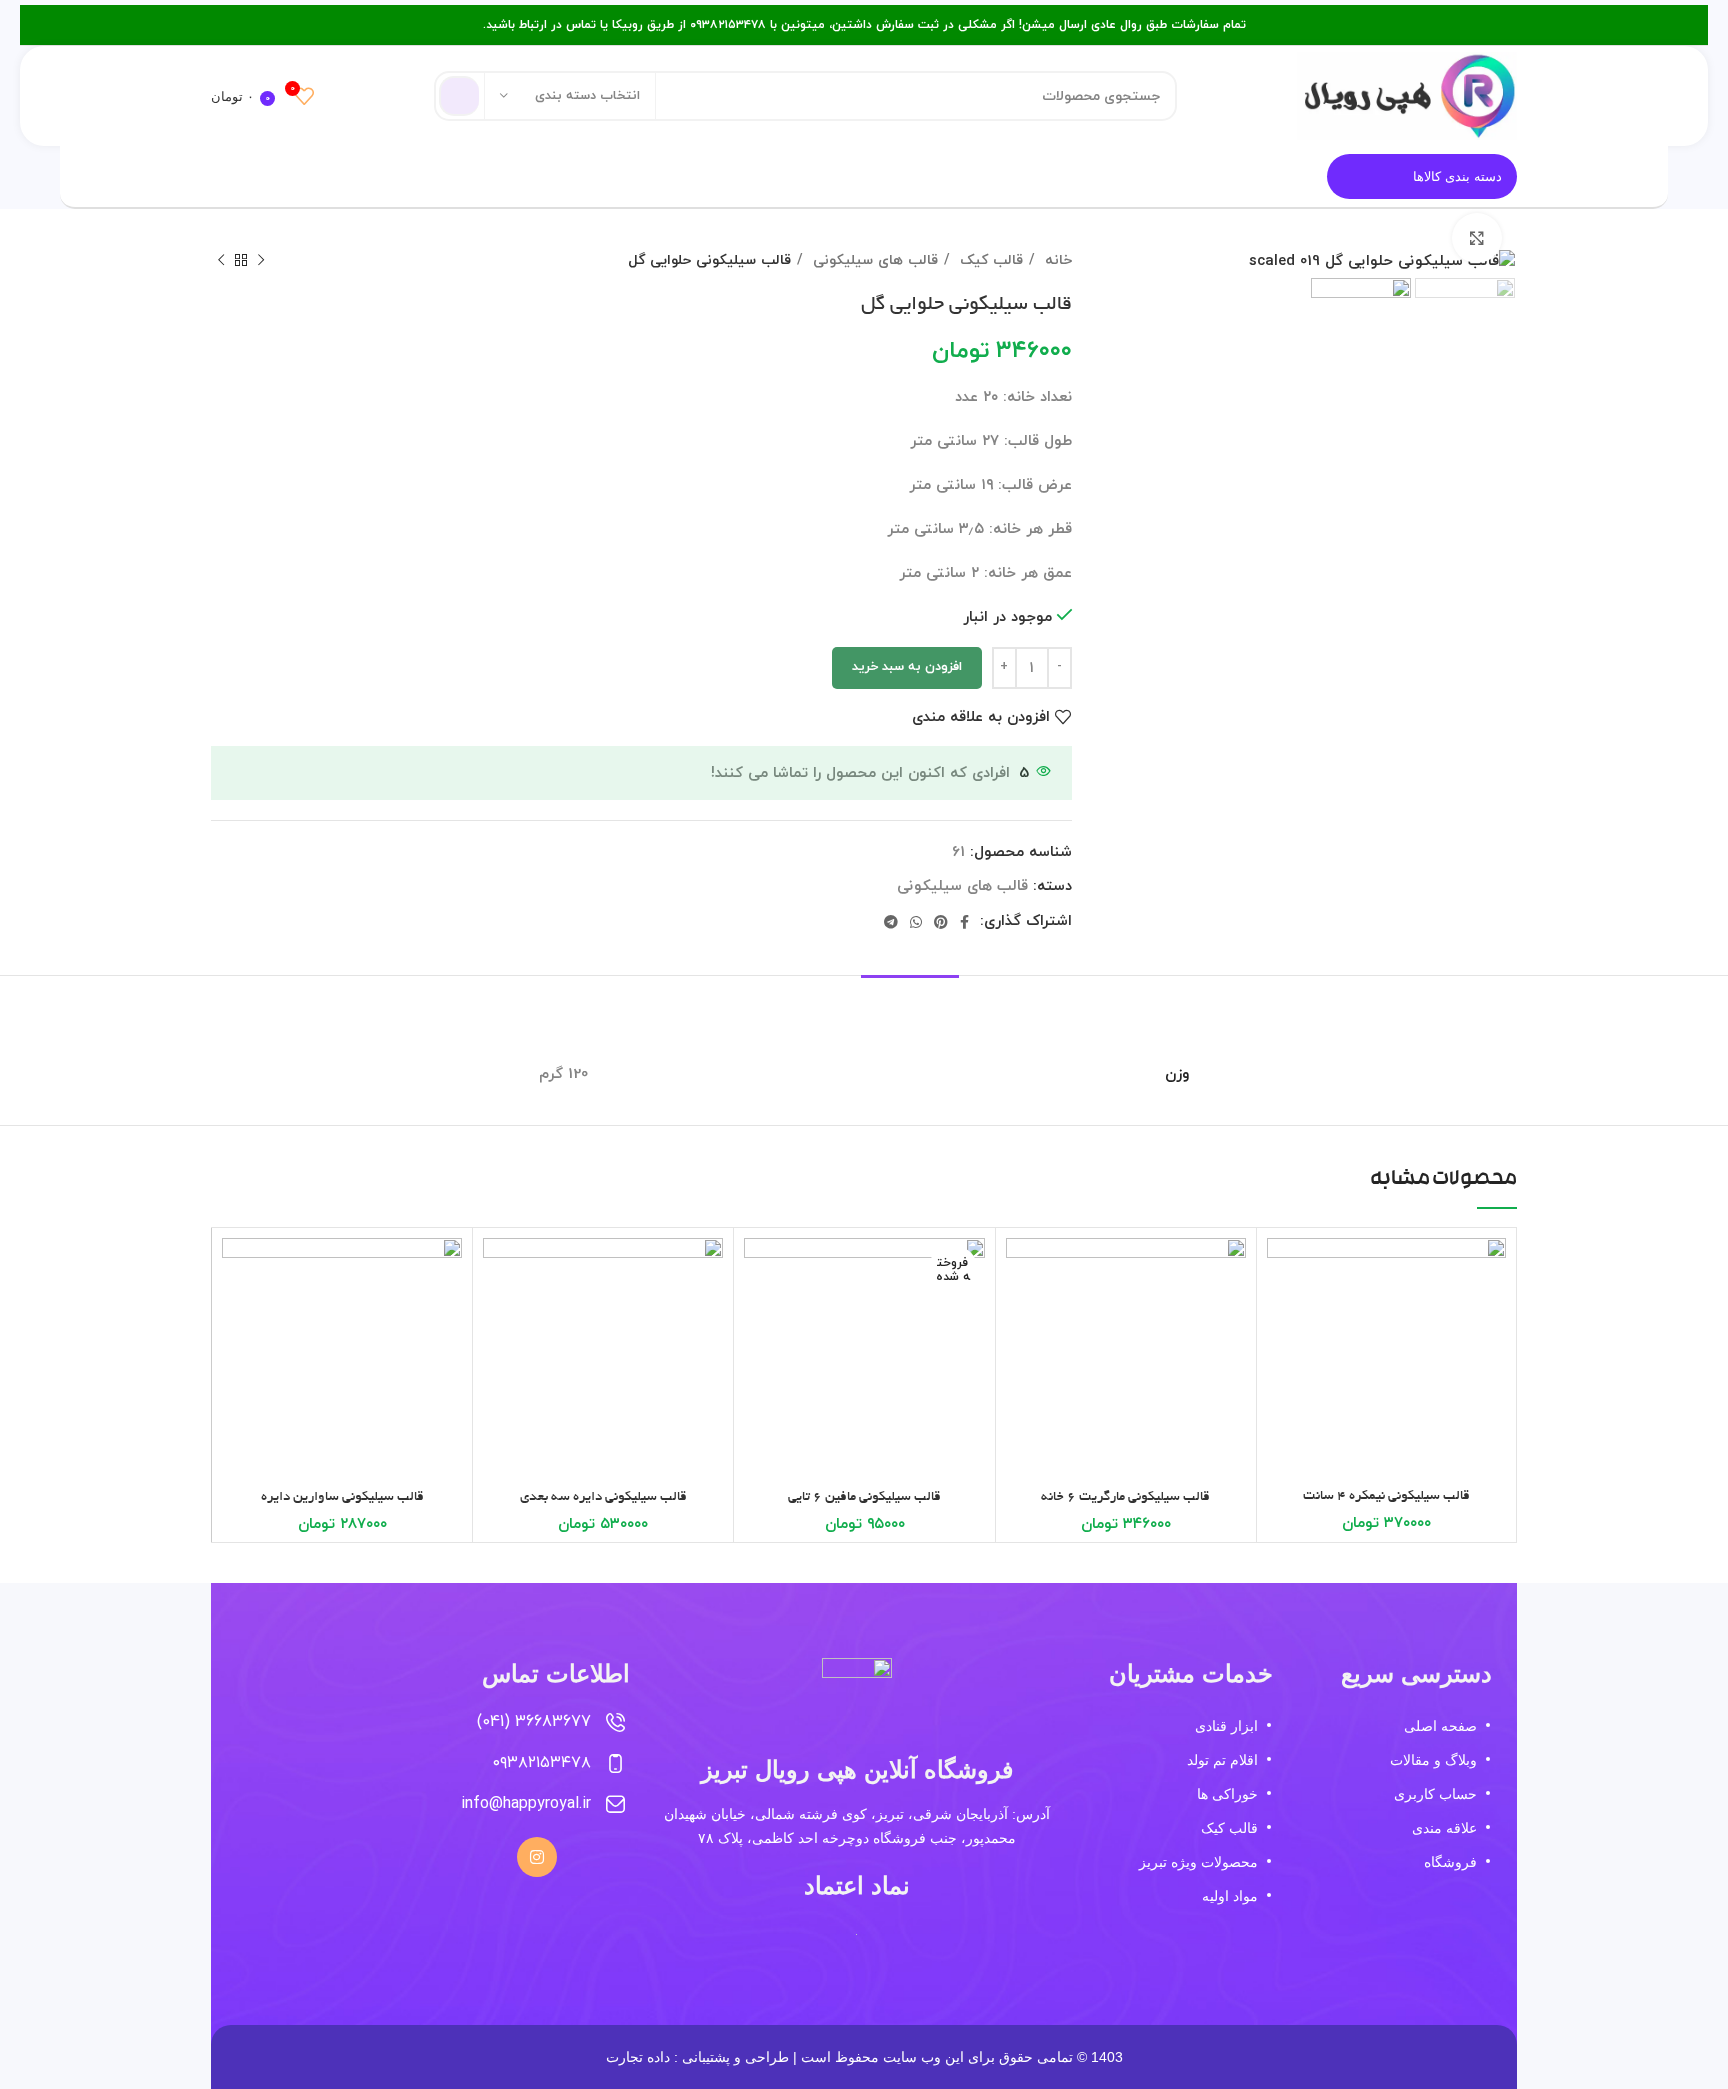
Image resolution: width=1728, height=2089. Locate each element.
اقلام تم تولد (1222, 1760)
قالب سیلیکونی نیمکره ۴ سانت (1386, 1496)
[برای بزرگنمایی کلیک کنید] (1477, 238)
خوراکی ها (1227, 1794)
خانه (1056, 260)
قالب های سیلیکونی (873, 260)
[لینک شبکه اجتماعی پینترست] (941, 922)
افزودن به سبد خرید (907, 667)
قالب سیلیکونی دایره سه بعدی (603, 1497)
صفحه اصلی (1440, 1726)
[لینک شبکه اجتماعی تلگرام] (891, 922)
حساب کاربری (1435, 1794)
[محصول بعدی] (221, 260)
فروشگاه (1450, 1862)
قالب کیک (989, 260)
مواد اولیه (1229, 1896)
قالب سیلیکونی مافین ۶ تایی (864, 1497)
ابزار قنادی (1226, 1726)
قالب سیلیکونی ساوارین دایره (342, 1497)
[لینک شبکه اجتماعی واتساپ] (916, 922)
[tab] (910, 1004)
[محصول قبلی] (261, 260)
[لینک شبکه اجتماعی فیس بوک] (964, 922)
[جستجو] (459, 96)
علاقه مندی (1444, 1828)
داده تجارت (638, 2057)
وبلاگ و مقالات (1433, 1760)
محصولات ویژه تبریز (1198, 1862)
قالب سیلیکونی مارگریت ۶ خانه (1125, 1497)
